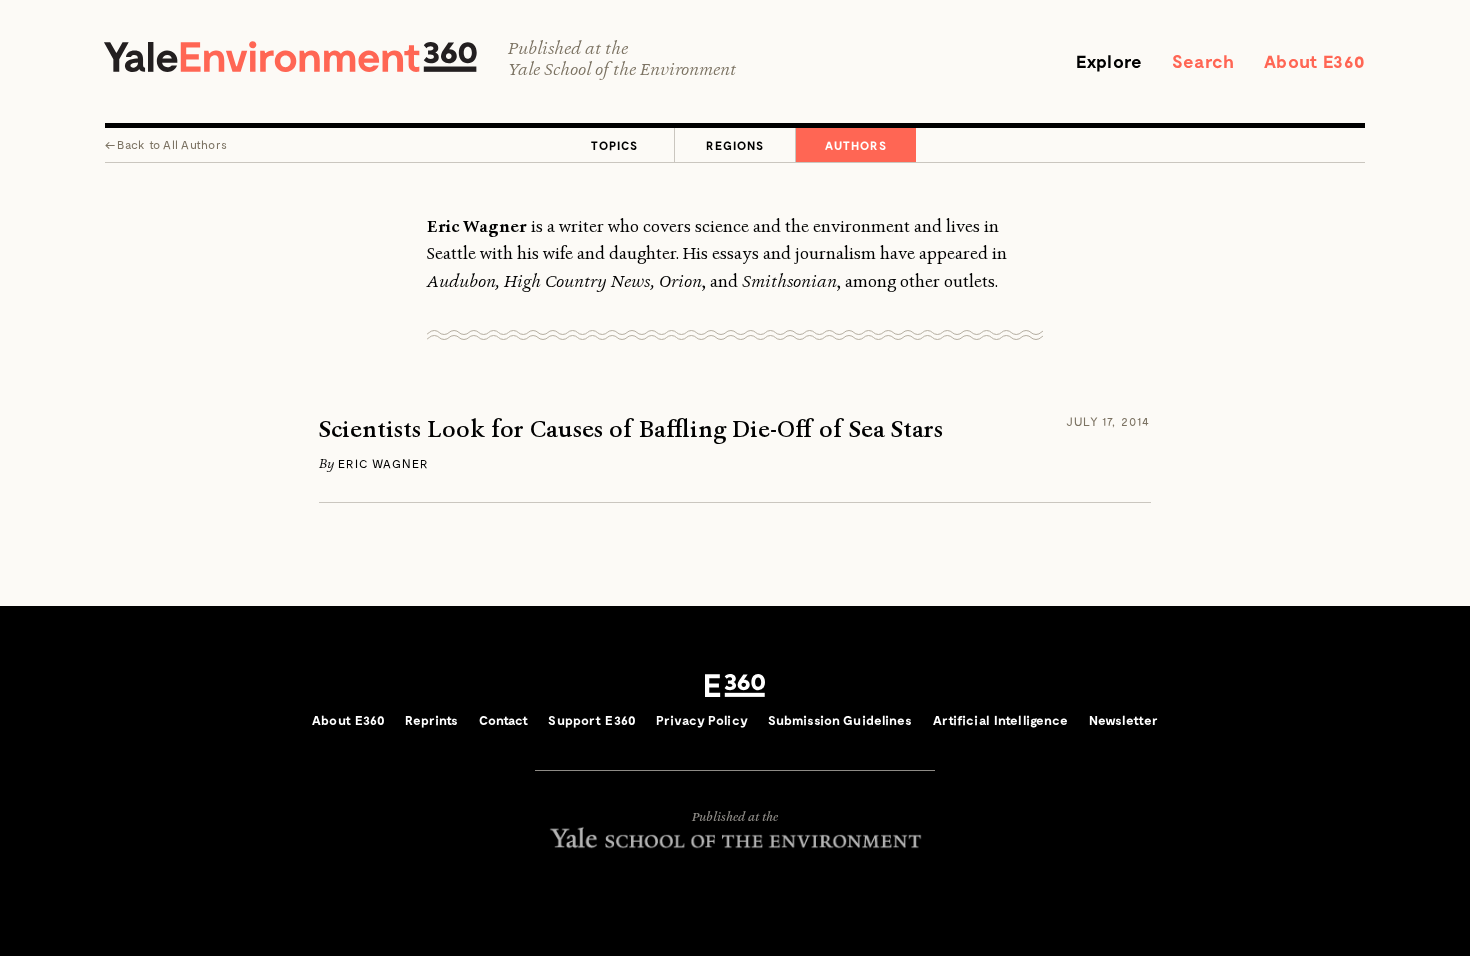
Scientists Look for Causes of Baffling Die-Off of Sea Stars (631, 429)
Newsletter (1123, 720)
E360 (735, 686)
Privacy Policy (702, 720)
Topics (614, 145)
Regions (735, 145)
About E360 (1314, 61)
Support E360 (592, 720)
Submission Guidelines (840, 720)
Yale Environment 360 (290, 56)
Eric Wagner (383, 463)
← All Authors (166, 144)
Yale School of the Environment (622, 69)
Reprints (431, 720)
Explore (1109, 61)
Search (1203, 61)
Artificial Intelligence (1001, 720)
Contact (504, 720)
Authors (856, 145)
